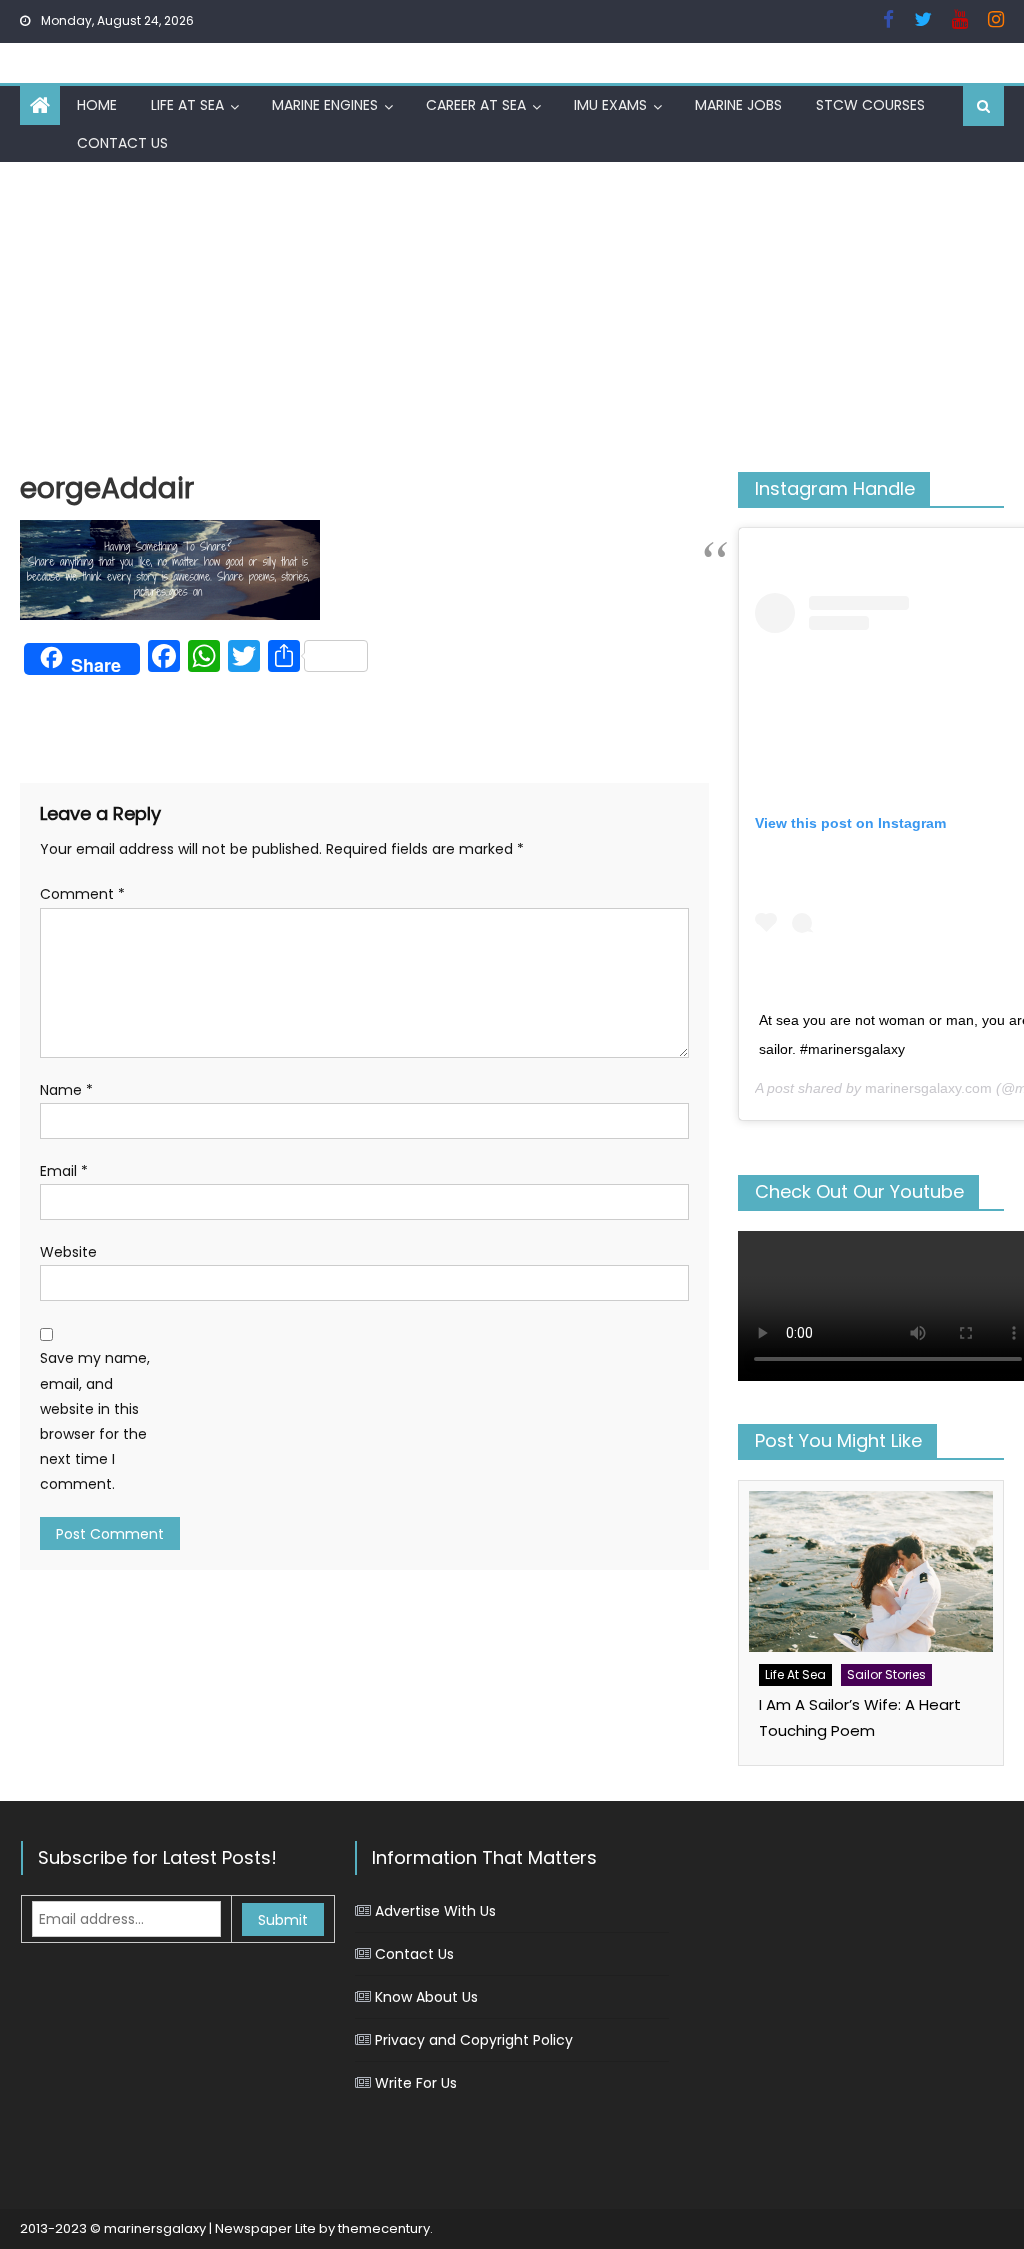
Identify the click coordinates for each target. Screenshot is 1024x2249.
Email (64, 1171)
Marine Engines (325, 105)
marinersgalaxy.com (928, 1088)
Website (68, 1252)
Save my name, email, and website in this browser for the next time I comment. (95, 1421)
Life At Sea (187, 105)
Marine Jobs (738, 105)
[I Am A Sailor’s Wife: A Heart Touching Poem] (870, 1571)
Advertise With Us (435, 1911)
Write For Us (416, 2083)
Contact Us (122, 143)
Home (97, 105)
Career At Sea (476, 105)
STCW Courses (870, 105)
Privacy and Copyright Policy (474, 2040)
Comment (82, 894)
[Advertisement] (512, 312)
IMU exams (610, 105)
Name (66, 1090)
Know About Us (426, 1997)
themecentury (384, 2228)
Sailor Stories (886, 1674)
